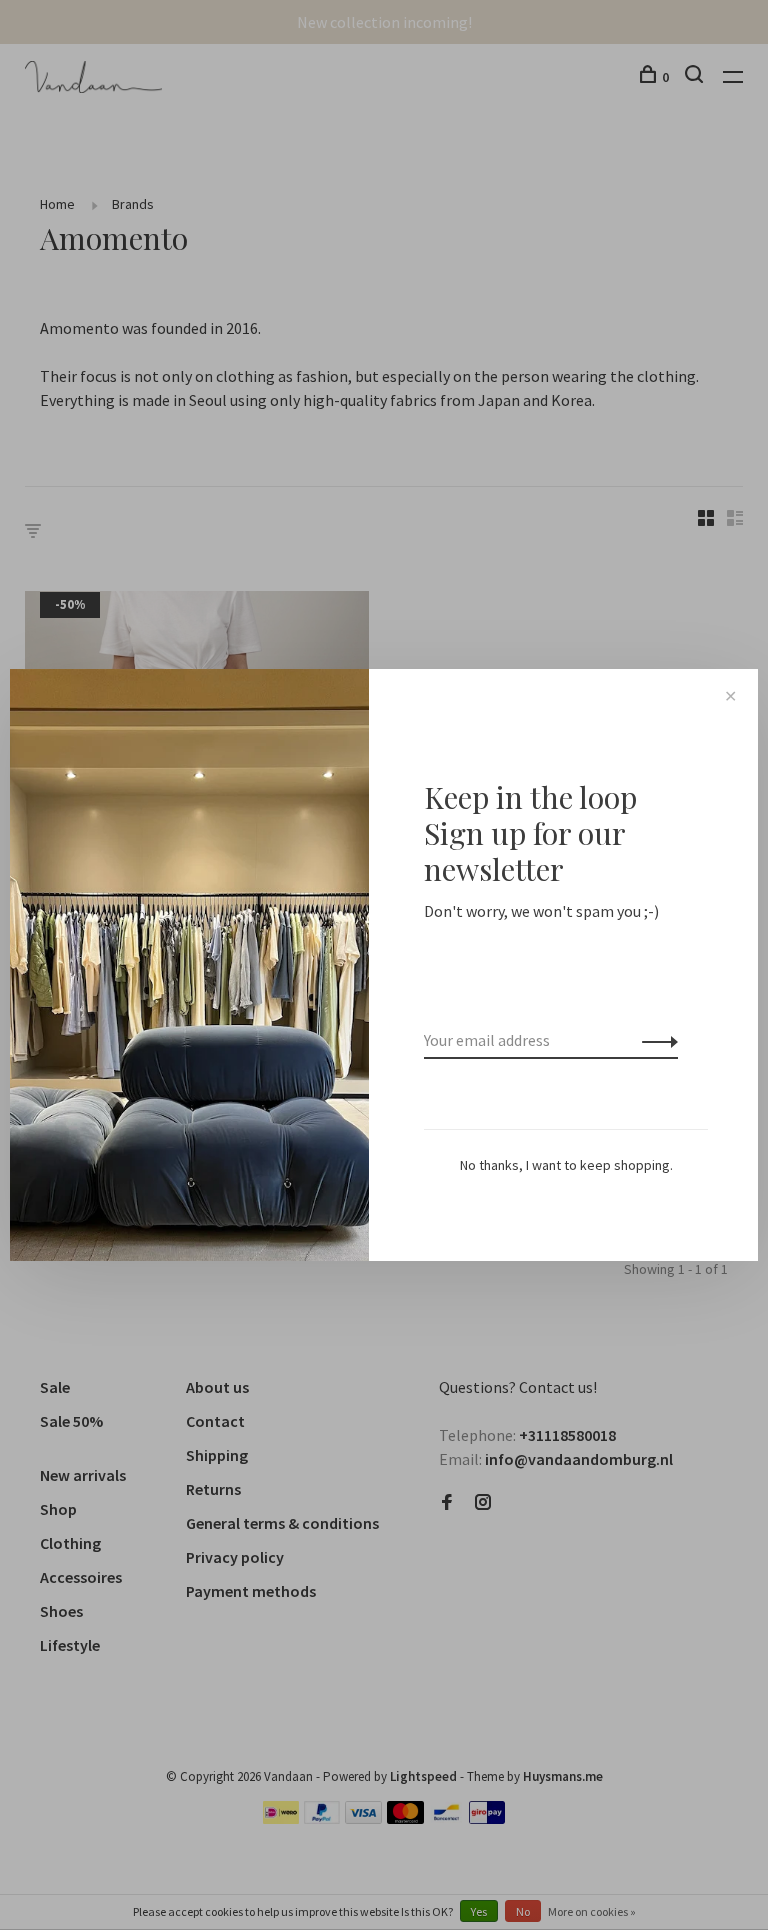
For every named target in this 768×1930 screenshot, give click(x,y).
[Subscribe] (654, 1040)
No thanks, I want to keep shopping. (566, 1165)
